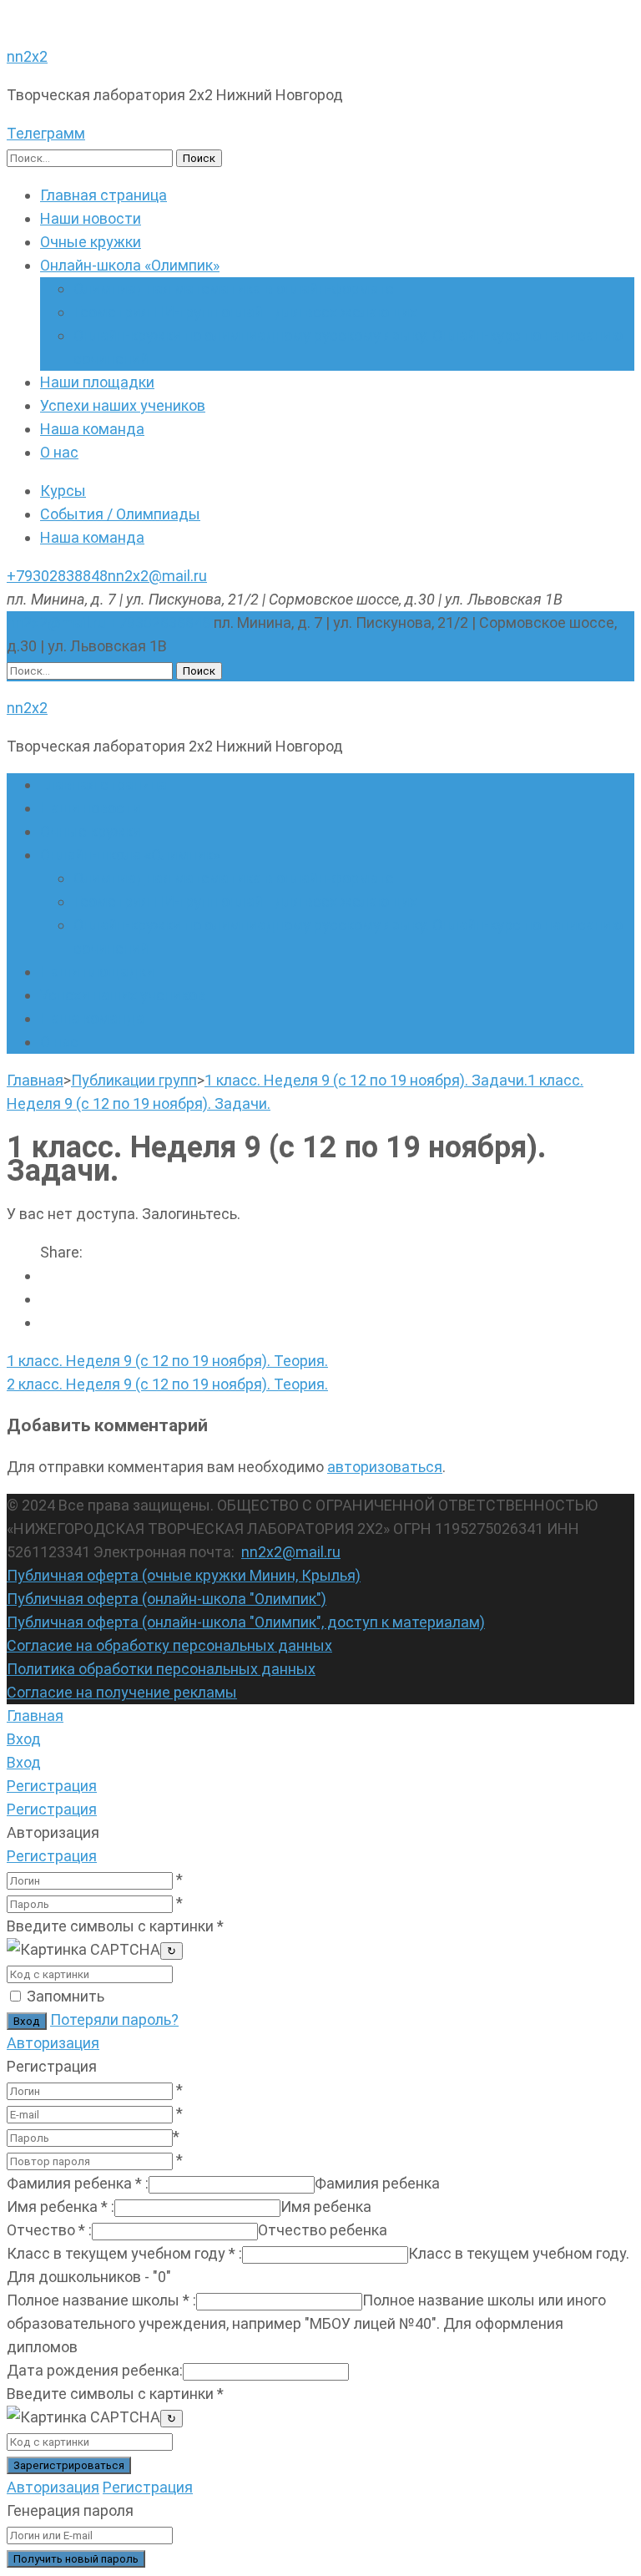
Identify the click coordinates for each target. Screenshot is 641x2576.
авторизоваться (385, 1467)
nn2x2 (27, 56)
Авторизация (53, 2043)
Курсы (63, 491)
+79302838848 (57, 576)
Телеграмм (46, 133)
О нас (59, 452)
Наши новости (91, 218)
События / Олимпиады (120, 514)
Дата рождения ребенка (95, 2370)
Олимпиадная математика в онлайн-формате (234, 288)
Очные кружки (91, 242)
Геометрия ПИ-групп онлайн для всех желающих (245, 312)
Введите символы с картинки (115, 1926)
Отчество (49, 2230)
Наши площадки (97, 382)
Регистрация (52, 1856)
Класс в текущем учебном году (124, 2253)
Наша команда (92, 429)
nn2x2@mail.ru (157, 576)
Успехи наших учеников (123, 405)
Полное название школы (101, 2300)
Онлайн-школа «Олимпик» (130, 265)
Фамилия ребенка (78, 2183)
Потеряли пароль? (114, 2019)
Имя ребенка (61, 2207)
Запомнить (66, 1996)
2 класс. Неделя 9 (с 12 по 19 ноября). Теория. (167, 1384)
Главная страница (103, 195)
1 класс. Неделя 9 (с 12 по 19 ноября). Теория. (167, 1361)
